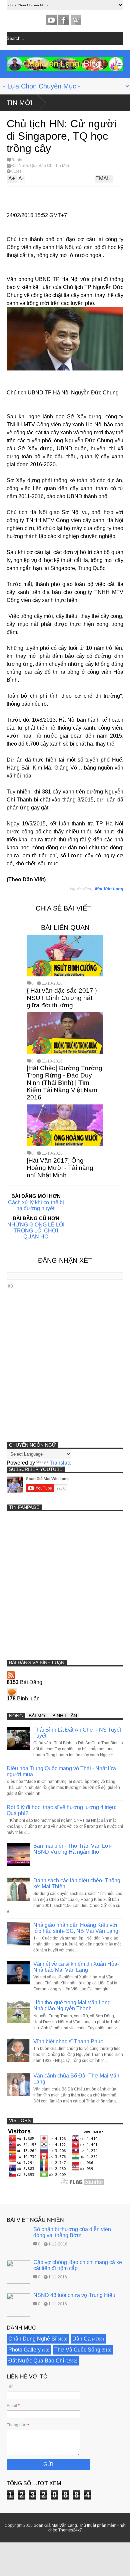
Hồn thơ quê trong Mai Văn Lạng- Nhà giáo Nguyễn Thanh (73, 2005)
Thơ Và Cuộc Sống (77, 2350)
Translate (61, 1463)
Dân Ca (81, 2339)
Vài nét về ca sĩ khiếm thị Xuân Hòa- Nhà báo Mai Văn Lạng (76, 1967)
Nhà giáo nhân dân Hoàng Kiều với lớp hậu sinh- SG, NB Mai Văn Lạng (76, 1928)
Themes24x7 (70, 2530)
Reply (17, 160)
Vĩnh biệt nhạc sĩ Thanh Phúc (68, 2041)
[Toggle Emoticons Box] (10, 1286)
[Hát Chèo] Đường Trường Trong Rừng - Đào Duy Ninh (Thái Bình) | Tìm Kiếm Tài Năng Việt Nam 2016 (64, 1083)
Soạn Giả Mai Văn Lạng (55, 2525)
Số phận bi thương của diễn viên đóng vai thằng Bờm (72, 2232)
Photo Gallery (24, 2350)
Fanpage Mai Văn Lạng (64, 20)
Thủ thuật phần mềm (98, 2525)
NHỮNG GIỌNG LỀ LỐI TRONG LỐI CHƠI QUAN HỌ (36, 1231)
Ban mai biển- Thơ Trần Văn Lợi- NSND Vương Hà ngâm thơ (72, 1849)
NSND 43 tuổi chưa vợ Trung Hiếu (74, 2295)
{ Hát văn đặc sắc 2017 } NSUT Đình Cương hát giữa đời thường (62, 998)
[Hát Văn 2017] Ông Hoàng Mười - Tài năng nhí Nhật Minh (60, 1168)
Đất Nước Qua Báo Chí (32, 166)
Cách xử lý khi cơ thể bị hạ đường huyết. (36, 1205)
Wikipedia (76, 20)
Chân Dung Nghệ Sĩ (32, 2339)
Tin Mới (20, 103)
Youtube (51, 20)
